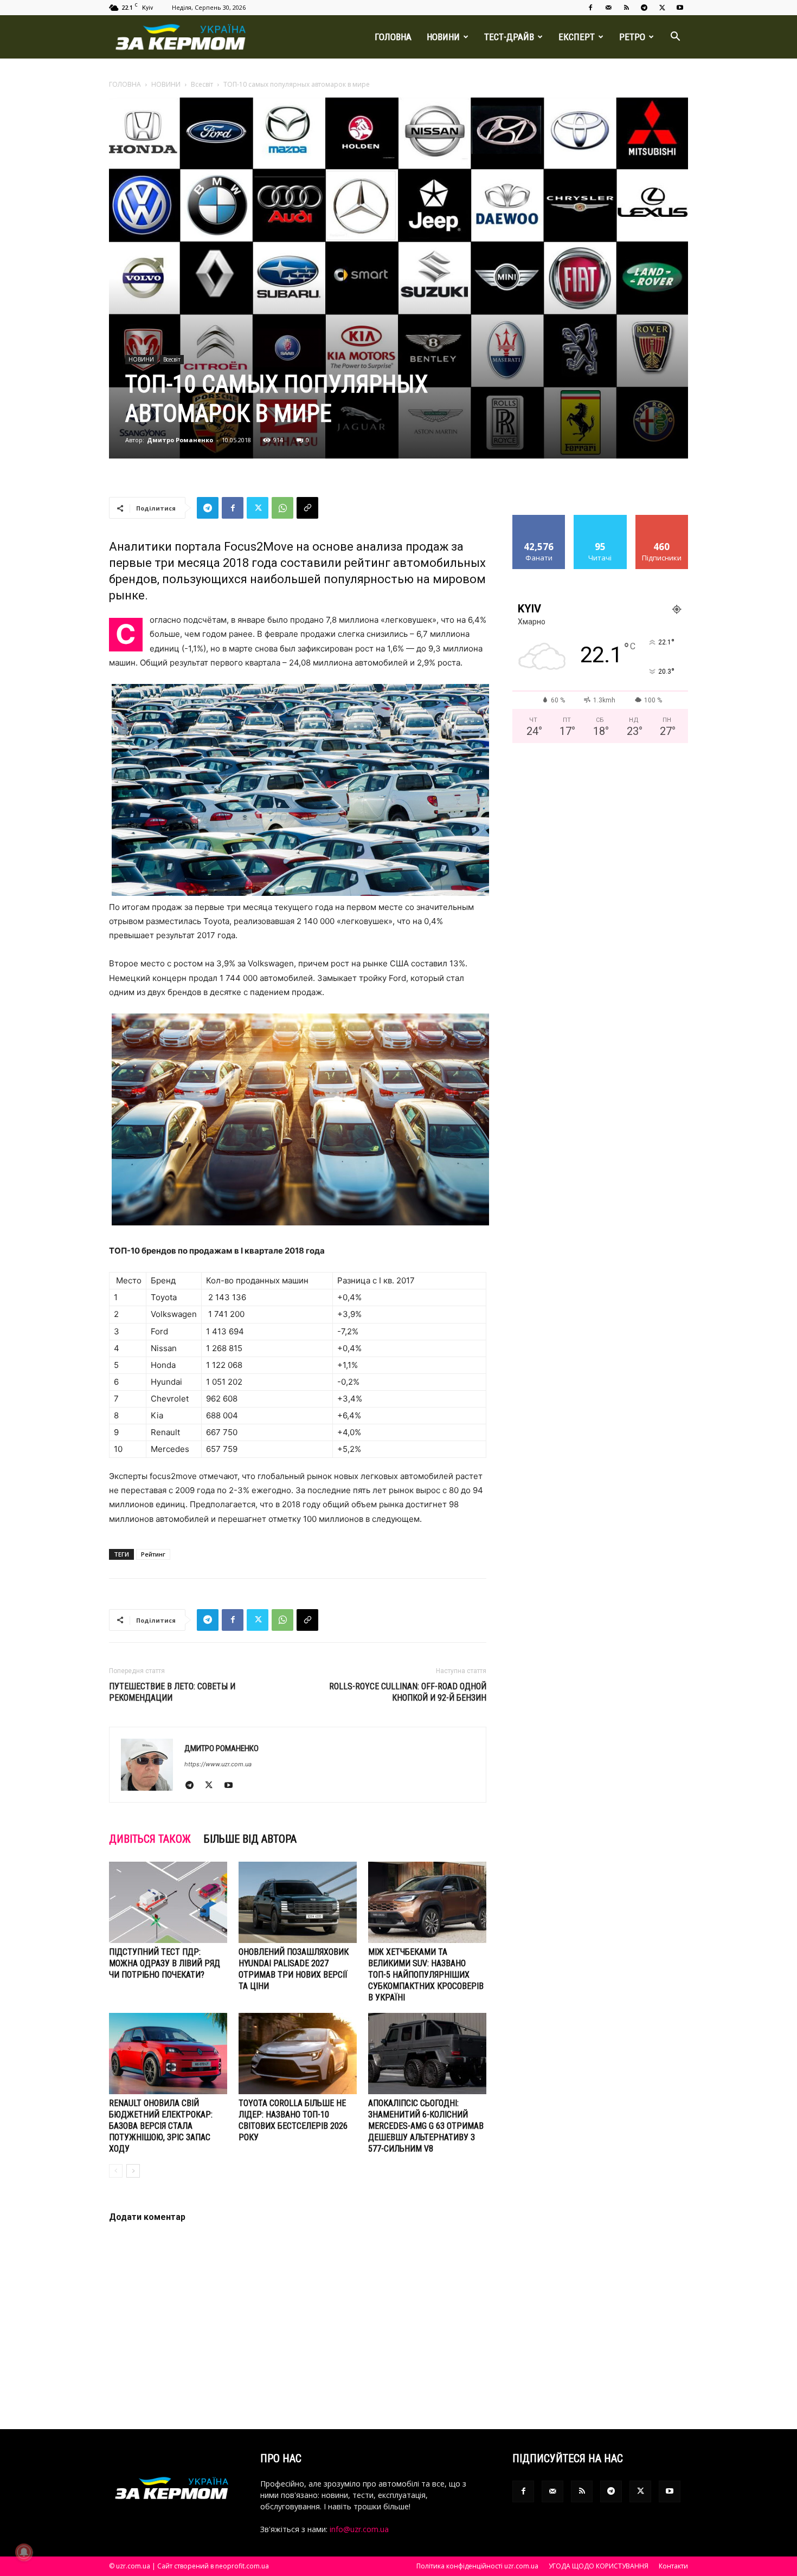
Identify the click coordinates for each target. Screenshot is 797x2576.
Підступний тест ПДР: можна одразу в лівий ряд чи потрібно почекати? (165, 1963)
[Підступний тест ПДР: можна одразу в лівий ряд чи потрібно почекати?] (168, 1902)
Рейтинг (153, 1554)
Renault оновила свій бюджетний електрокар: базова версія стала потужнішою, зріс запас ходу (161, 2126)
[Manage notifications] (24, 2552)
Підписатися (662, 519)
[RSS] (626, 8)
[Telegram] (644, 8)
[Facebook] (590, 8)
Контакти (673, 2566)
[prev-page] (116, 2171)
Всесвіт (202, 84)
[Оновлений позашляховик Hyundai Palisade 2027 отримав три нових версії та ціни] (298, 1902)
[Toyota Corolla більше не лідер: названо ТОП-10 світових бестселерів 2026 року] (298, 2054)
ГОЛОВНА (393, 37)
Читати (600, 519)
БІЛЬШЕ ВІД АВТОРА (250, 1839)
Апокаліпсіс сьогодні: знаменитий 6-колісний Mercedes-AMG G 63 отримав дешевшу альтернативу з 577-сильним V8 (426, 2126)
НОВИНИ (443, 37)
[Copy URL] (307, 508)
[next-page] (133, 2171)
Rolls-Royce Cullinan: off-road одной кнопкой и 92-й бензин (408, 1692)
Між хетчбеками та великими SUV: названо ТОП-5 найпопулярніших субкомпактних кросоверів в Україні (426, 1975)
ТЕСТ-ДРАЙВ (509, 37)
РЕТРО (632, 37)
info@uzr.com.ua (359, 2529)
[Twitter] (662, 8)
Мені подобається (539, 523)
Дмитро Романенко (180, 440)
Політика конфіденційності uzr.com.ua (477, 2566)
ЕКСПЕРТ (577, 37)
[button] (675, 38)
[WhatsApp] (282, 508)
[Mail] (608, 8)
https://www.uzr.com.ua (218, 1764)
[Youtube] (680, 8)
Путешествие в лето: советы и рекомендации (172, 1692)
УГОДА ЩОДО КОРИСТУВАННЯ (599, 2566)
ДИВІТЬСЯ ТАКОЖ (150, 1839)
